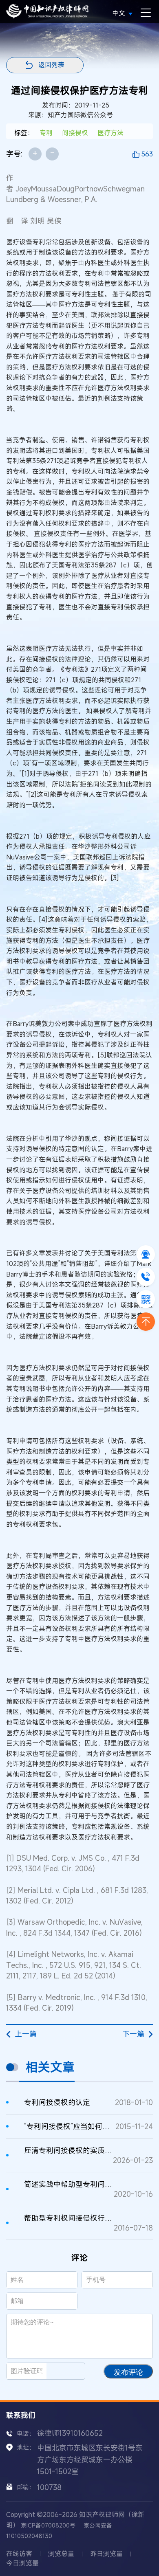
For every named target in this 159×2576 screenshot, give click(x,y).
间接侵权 (75, 133)
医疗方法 (110, 133)
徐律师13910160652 (70, 2433)
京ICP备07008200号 (48, 2525)
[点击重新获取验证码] (69, 2371)
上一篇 (26, 2034)
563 (147, 154)
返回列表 (51, 65)
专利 (46, 133)
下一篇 (133, 2034)
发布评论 (128, 2372)
